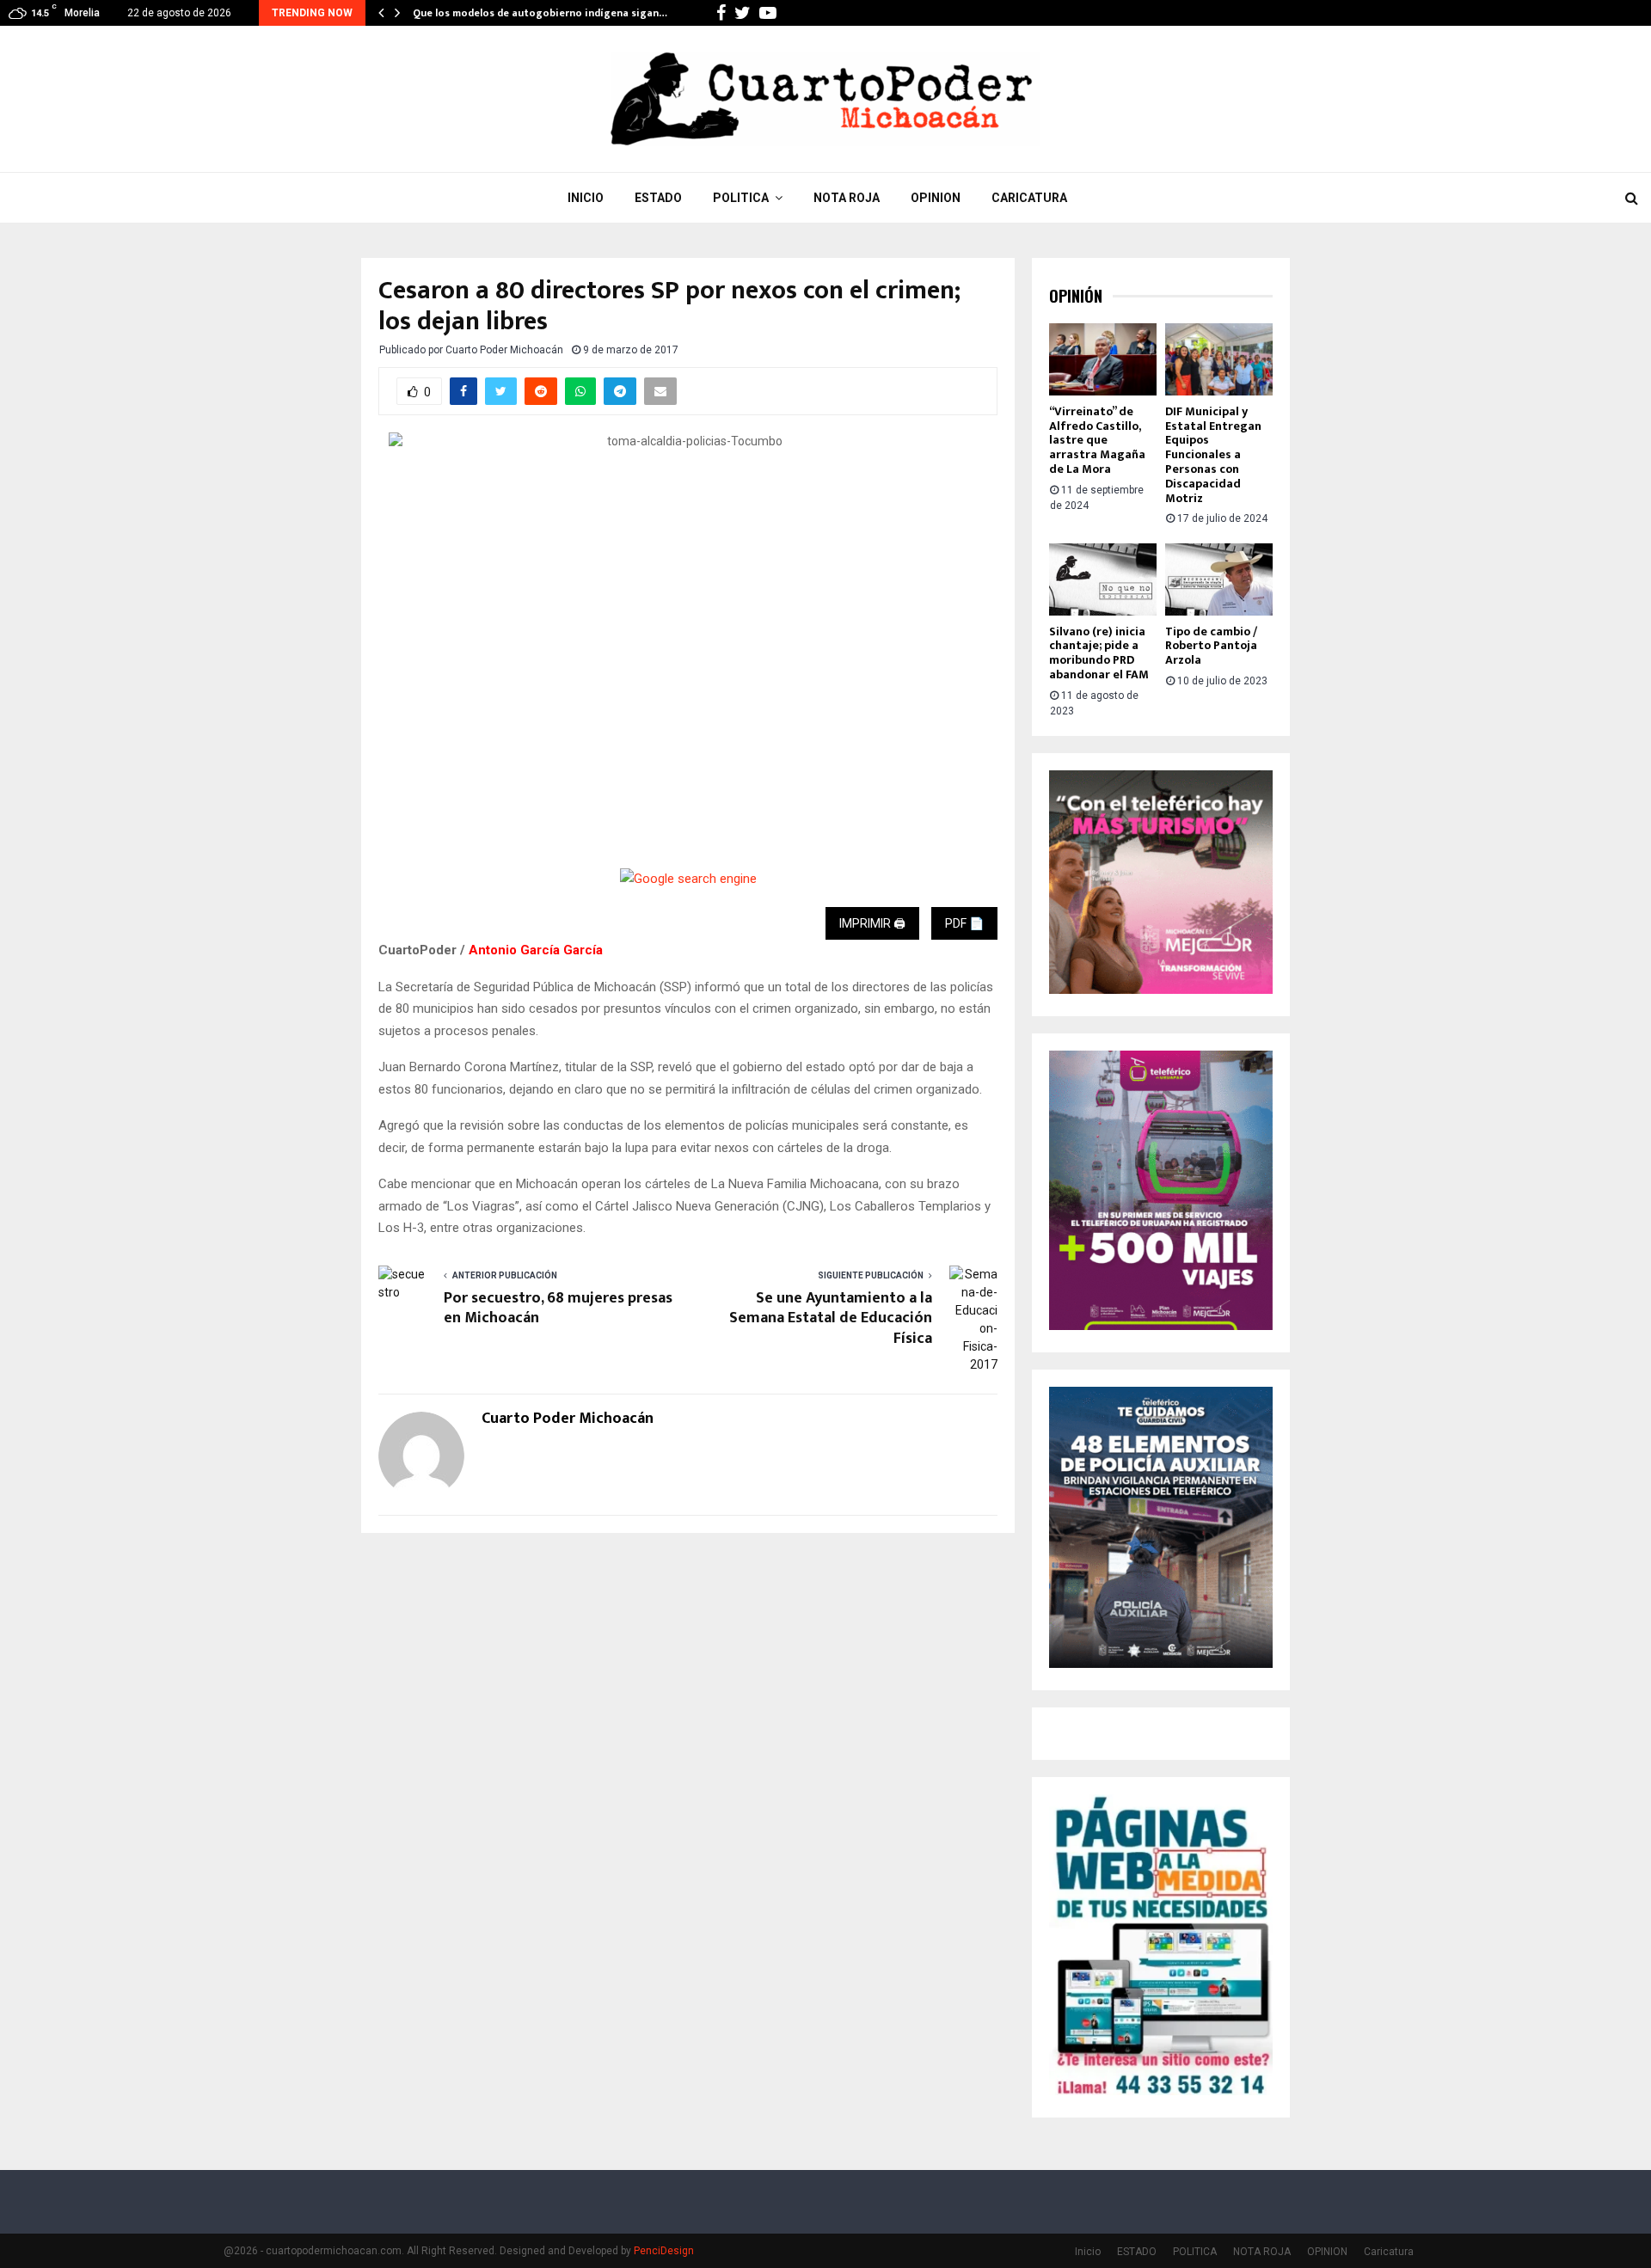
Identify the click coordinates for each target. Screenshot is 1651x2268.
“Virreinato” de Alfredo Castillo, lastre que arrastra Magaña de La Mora (1097, 440)
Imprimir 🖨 (872, 923)
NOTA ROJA (847, 198)
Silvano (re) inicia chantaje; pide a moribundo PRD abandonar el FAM (1099, 653)
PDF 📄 (964, 923)
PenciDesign (664, 2251)
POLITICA (741, 198)
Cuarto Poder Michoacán (504, 350)
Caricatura (1029, 198)
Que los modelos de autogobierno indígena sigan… (540, 13)
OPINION (936, 198)
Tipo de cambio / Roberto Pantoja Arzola (1211, 646)
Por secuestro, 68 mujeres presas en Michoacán (558, 1309)
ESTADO (658, 198)
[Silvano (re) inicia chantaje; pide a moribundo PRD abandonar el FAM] (1103, 579)
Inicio (586, 198)
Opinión (1076, 296)
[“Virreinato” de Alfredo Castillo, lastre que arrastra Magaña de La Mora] (1103, 359)
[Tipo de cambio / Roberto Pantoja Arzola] (1219, 579)
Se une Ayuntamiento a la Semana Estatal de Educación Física (831, 1319)
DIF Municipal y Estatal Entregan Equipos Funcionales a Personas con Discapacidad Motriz (1213, 455)
